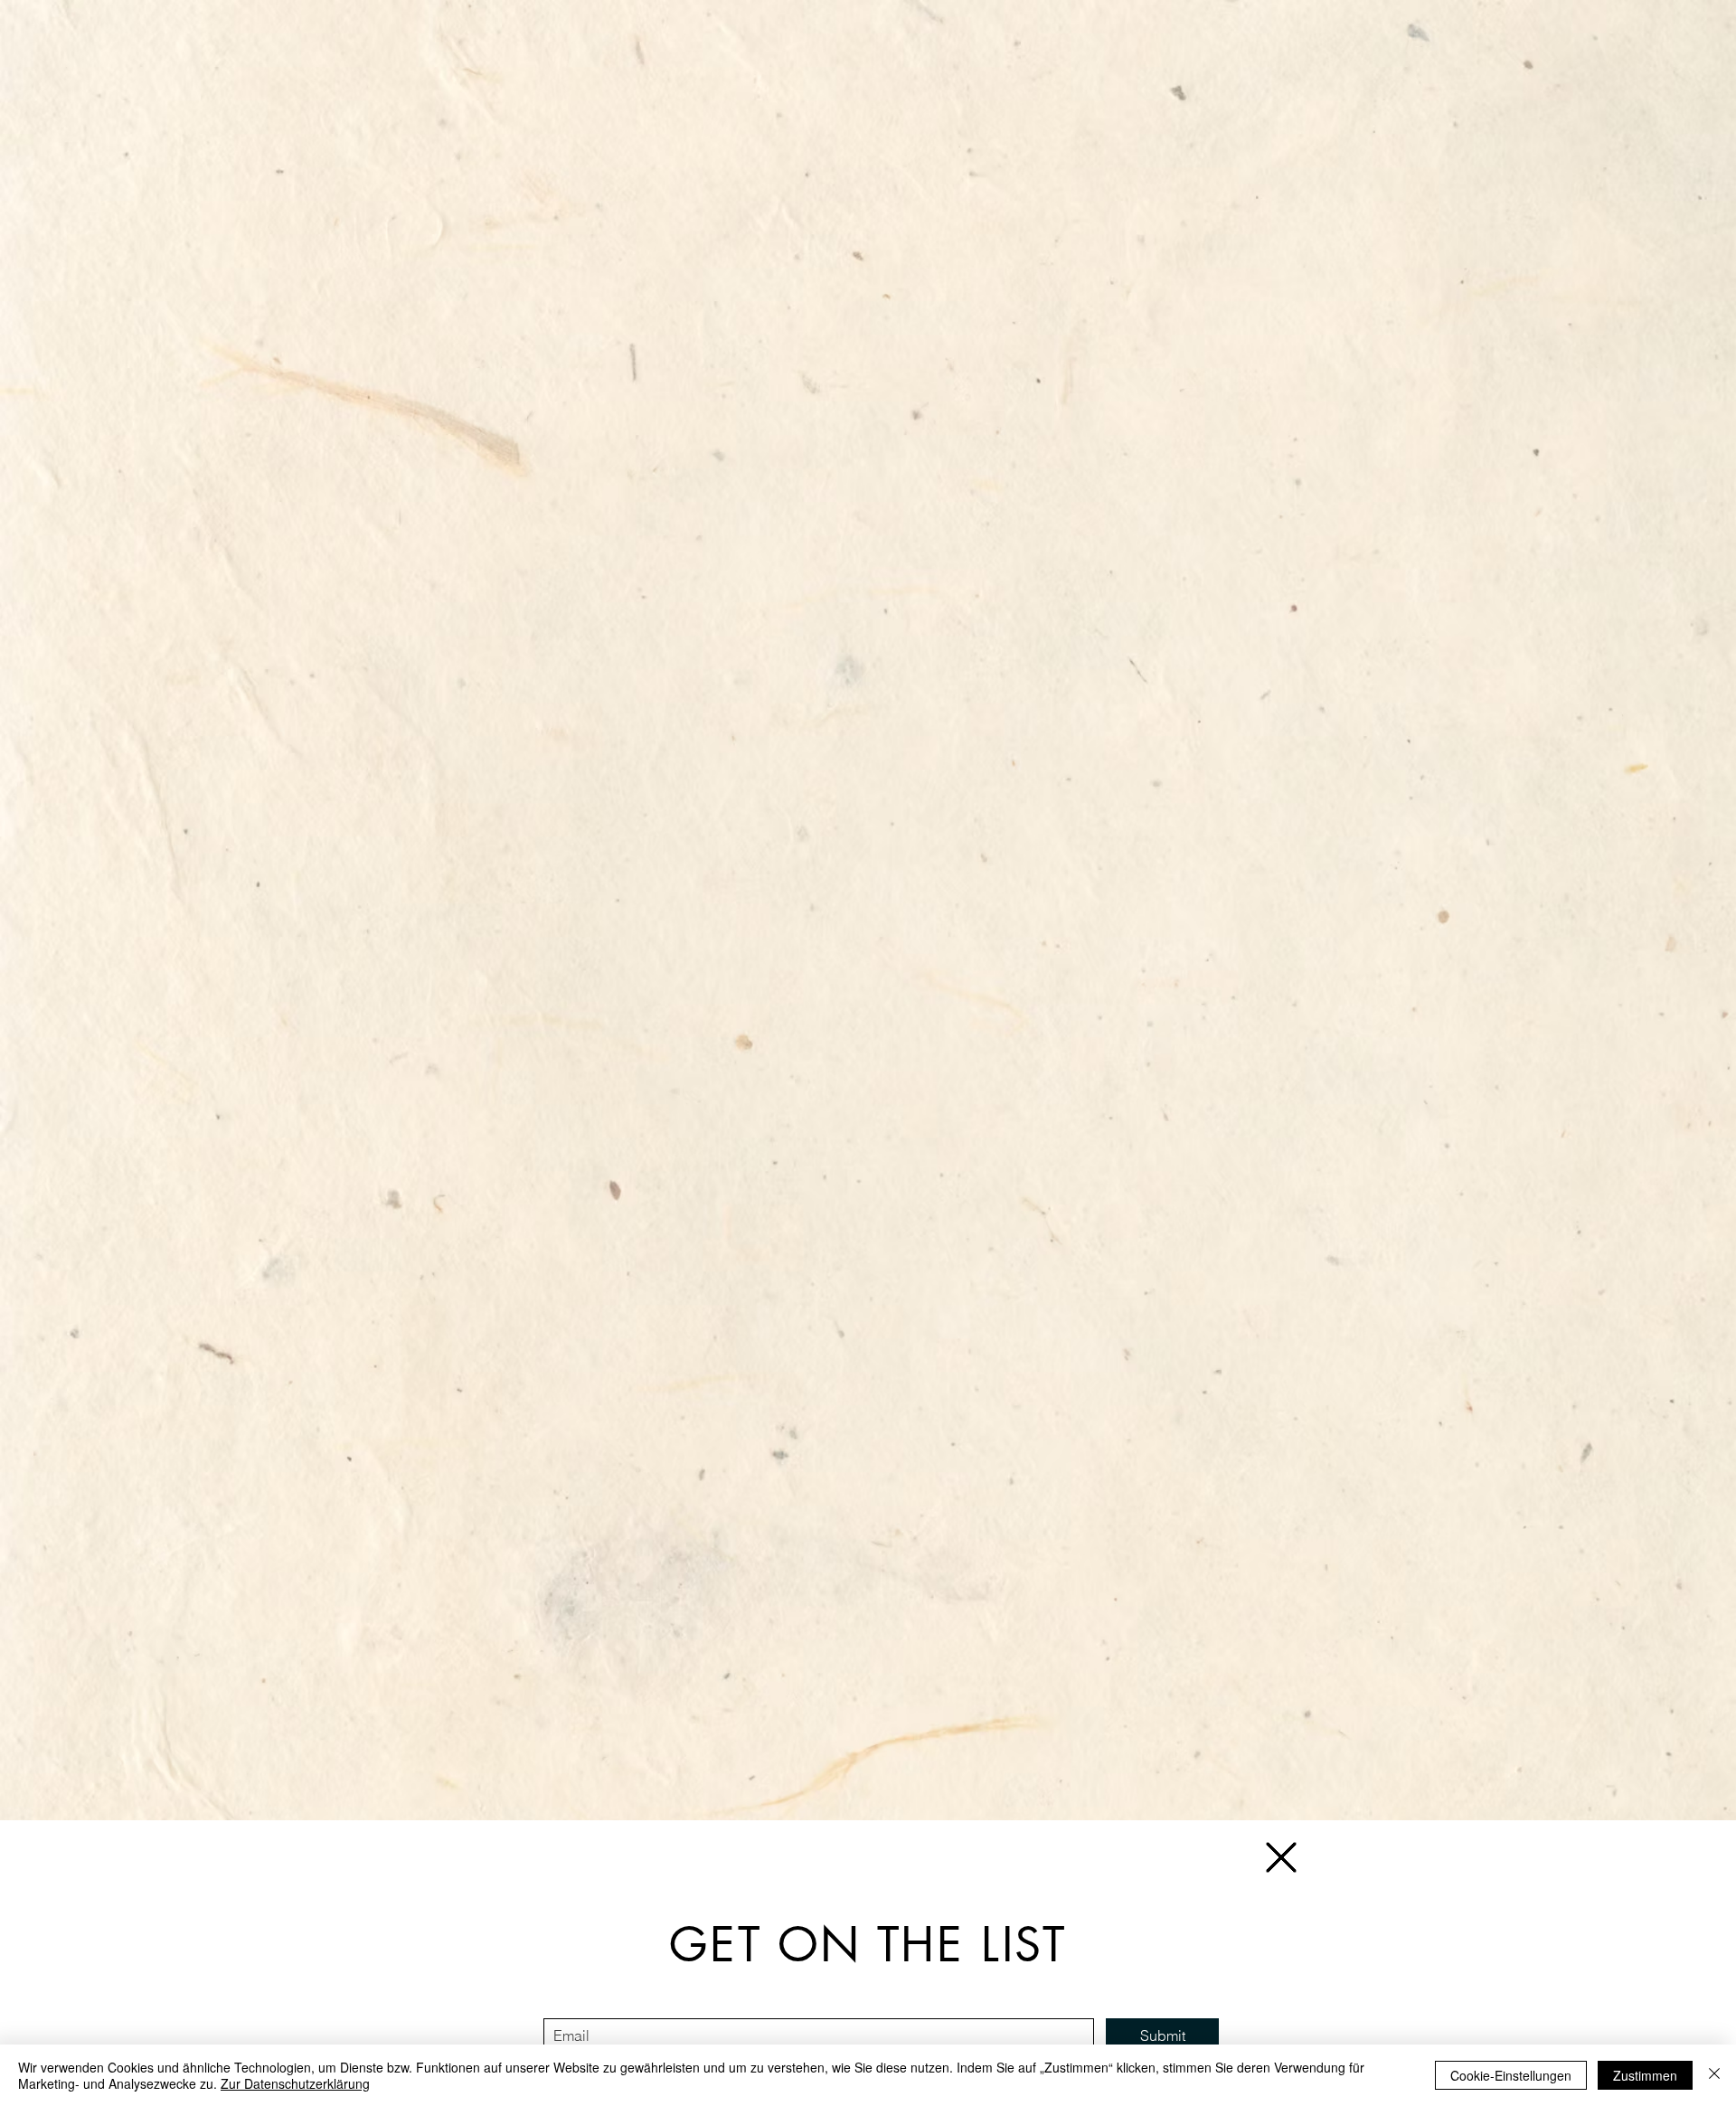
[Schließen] (1714, 2075)
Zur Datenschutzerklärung (295, 2083)
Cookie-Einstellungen (1511, 2075)
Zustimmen (1645, 2075)
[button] (1281, 1857)
